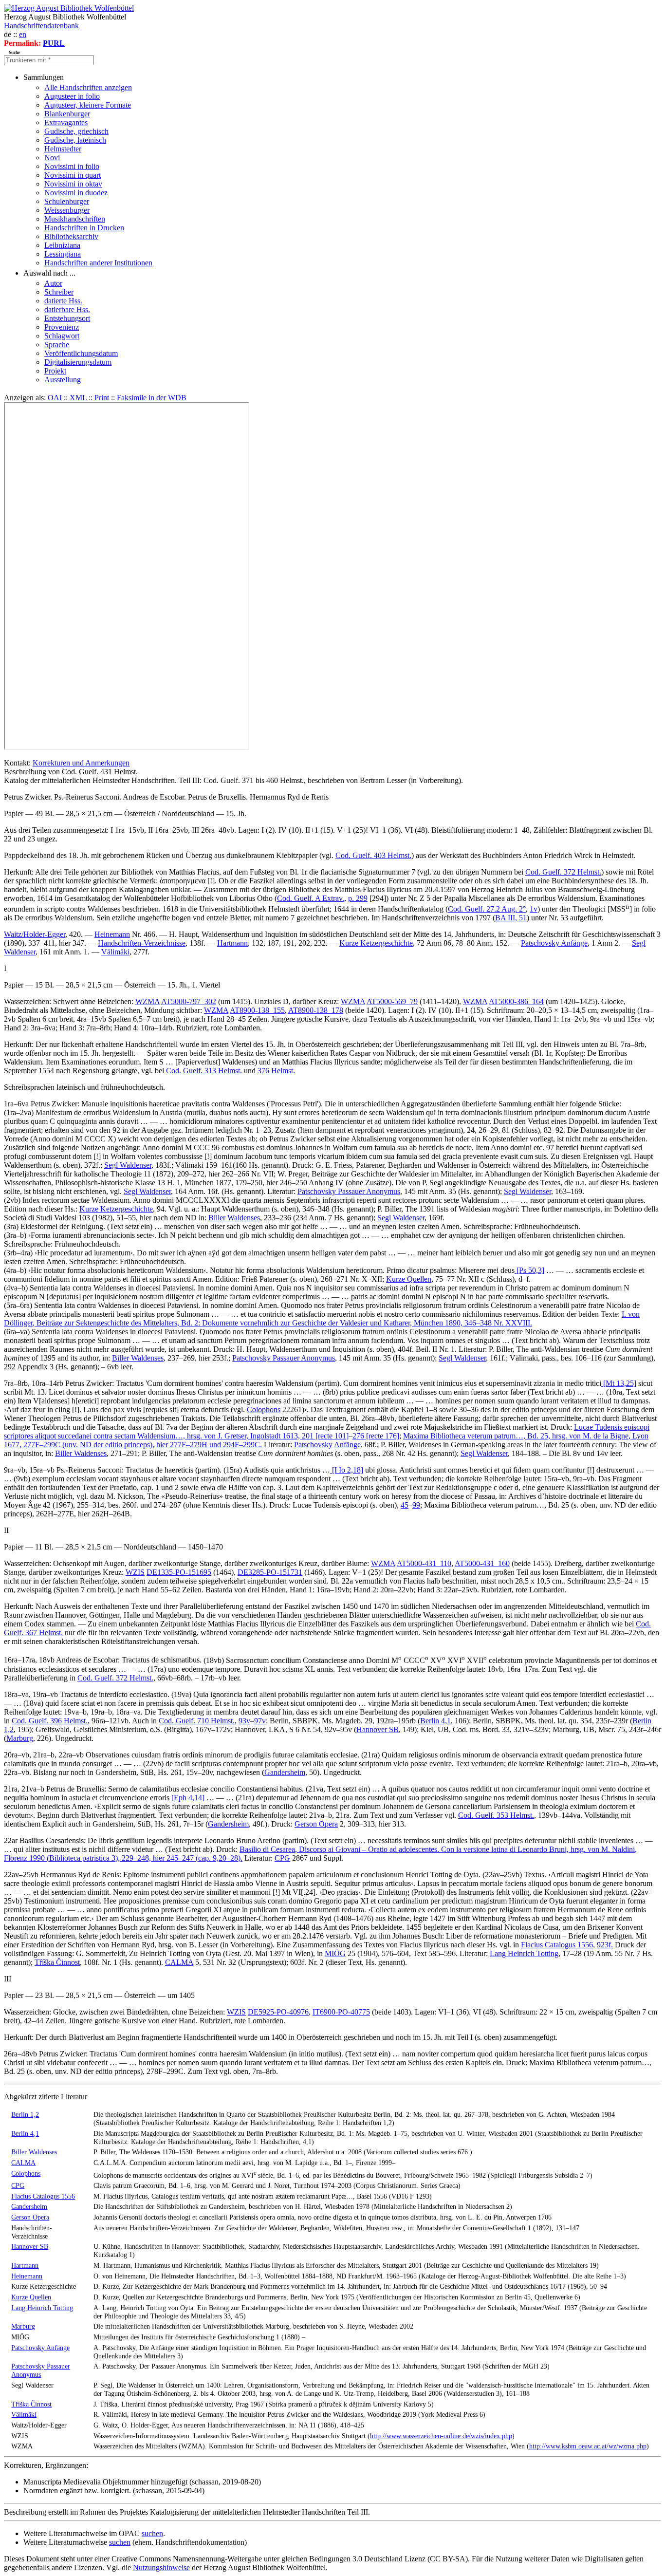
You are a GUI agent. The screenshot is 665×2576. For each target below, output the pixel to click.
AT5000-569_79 (392, 1001)
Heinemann (112, 934)
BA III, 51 (511, 918)
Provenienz (62, 327)
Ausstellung (63, 380)
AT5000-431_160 (482, 1563)
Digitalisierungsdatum (78, 362)
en (23, 34)
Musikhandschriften (75, 219)
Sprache (57, 345)
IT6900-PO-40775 (341, 2012)
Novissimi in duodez (76, 193)
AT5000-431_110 (424, 1563)
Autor (53, 283)
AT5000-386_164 (516, 1001)
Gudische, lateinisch (75, 140)
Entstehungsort (67, 318)
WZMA (148, 1001)
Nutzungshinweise (161, 2567)
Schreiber (59, 292)
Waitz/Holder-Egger (35, 934)
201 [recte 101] (325, 1436)
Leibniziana (62, 245)
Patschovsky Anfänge (554, 943)
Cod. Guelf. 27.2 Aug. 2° (487, 909)
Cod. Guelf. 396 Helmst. (50, 1721)
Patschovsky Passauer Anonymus (349, 1191)
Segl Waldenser (128, 1165)
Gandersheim (285, 1772)
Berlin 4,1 (435, 1721)
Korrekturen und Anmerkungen (81, 763)
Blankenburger (67, 114)
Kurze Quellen (409, 1279)
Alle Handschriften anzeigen (88, 87)
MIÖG (335, 1953)
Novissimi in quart (73, 175)
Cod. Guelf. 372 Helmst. (563, 872)
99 (416, 1505)
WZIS (135, 1572)
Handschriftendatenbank (41, 26)
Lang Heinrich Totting (524, 1953)
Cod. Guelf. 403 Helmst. (373, 855)
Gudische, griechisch (76, 131)
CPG (282, 1858)
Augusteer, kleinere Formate (88, 105)
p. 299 (358, 898)
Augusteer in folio (72, 96)
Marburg (20, 1738)
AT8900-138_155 (257, 1010)
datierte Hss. (63, 301)
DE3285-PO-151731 (270, 1572)
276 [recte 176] (376, 1436)
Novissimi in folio (72, 166)
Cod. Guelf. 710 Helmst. (197, 1721)
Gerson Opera (316, 1824)
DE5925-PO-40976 (278, 2012)
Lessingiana (63, 254)
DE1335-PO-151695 (179, 1572)
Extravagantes (66, 122)
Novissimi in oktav (73, 184)
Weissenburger (67, 210)
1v (534, 909)
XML (78, 398)
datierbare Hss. (67, 309)
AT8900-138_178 (316, 1010)
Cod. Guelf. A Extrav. (311, 898)
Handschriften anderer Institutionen (98, 263)
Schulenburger (67, 201)
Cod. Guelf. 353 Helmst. (496, 1815)
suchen (152, 2533)
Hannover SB (378, 1729)
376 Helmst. (276, 1071)
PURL (54, 43)
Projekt (55, 371)
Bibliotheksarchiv (71, 236)
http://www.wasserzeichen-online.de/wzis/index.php (441, 2436)
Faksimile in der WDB (152, 398)
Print (102, 398)
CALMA (179, 1962)
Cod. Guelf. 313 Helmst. (204, 1071)
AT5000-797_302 (189, 1001)
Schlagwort (62, 336)
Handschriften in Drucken (84, 228)
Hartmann (232, 943)
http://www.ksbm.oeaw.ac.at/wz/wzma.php (588, 2446)
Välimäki (115, 952)
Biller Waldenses (234, 1218)
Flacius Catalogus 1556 (557, 1945)
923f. (605, 1945)
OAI (55, 398)
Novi (52, 158)
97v (260, 1721)
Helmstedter (63, 149)
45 (405, 1505)
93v (244, 1721)
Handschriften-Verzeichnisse (142, 943)
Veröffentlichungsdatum (81, 353)
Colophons (264, 1409)
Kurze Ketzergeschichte (376, 943)
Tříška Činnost (57, 1962)
